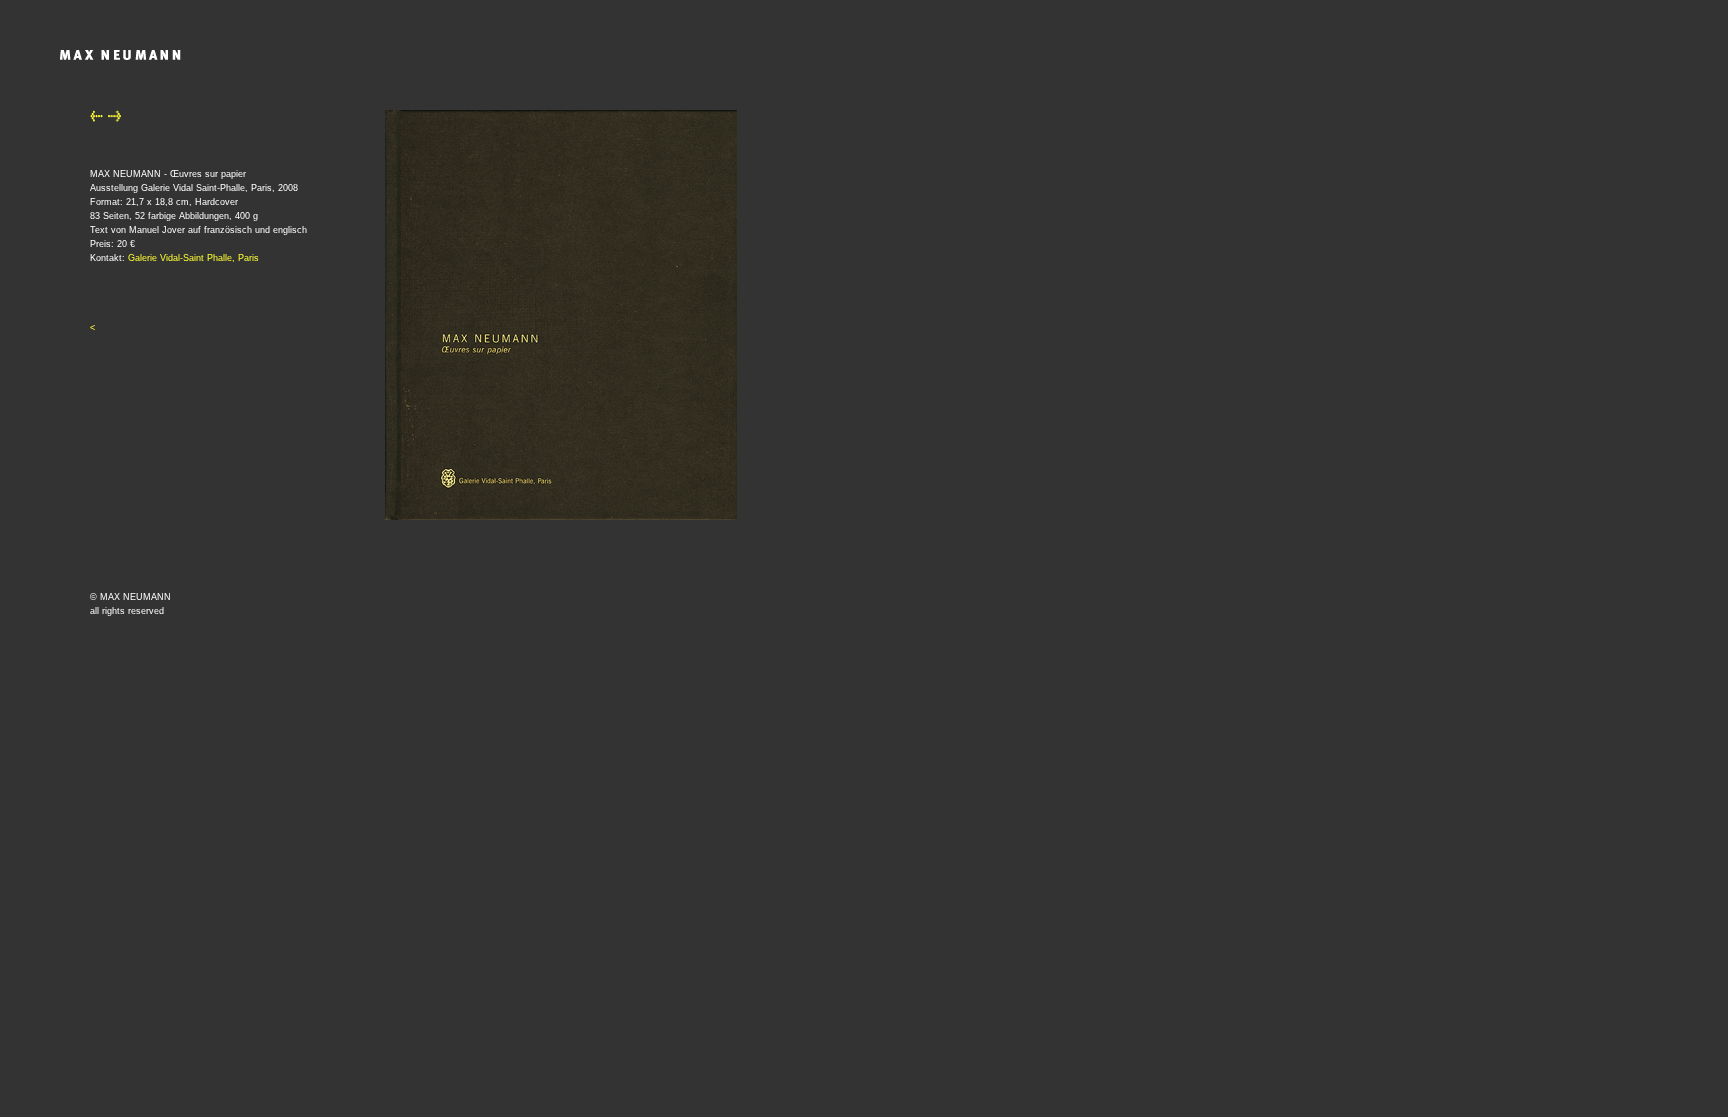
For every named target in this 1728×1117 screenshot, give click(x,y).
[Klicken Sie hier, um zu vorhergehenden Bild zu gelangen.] (96, 119)
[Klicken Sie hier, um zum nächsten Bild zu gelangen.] (114, 119)
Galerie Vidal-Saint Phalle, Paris (193, 258)
